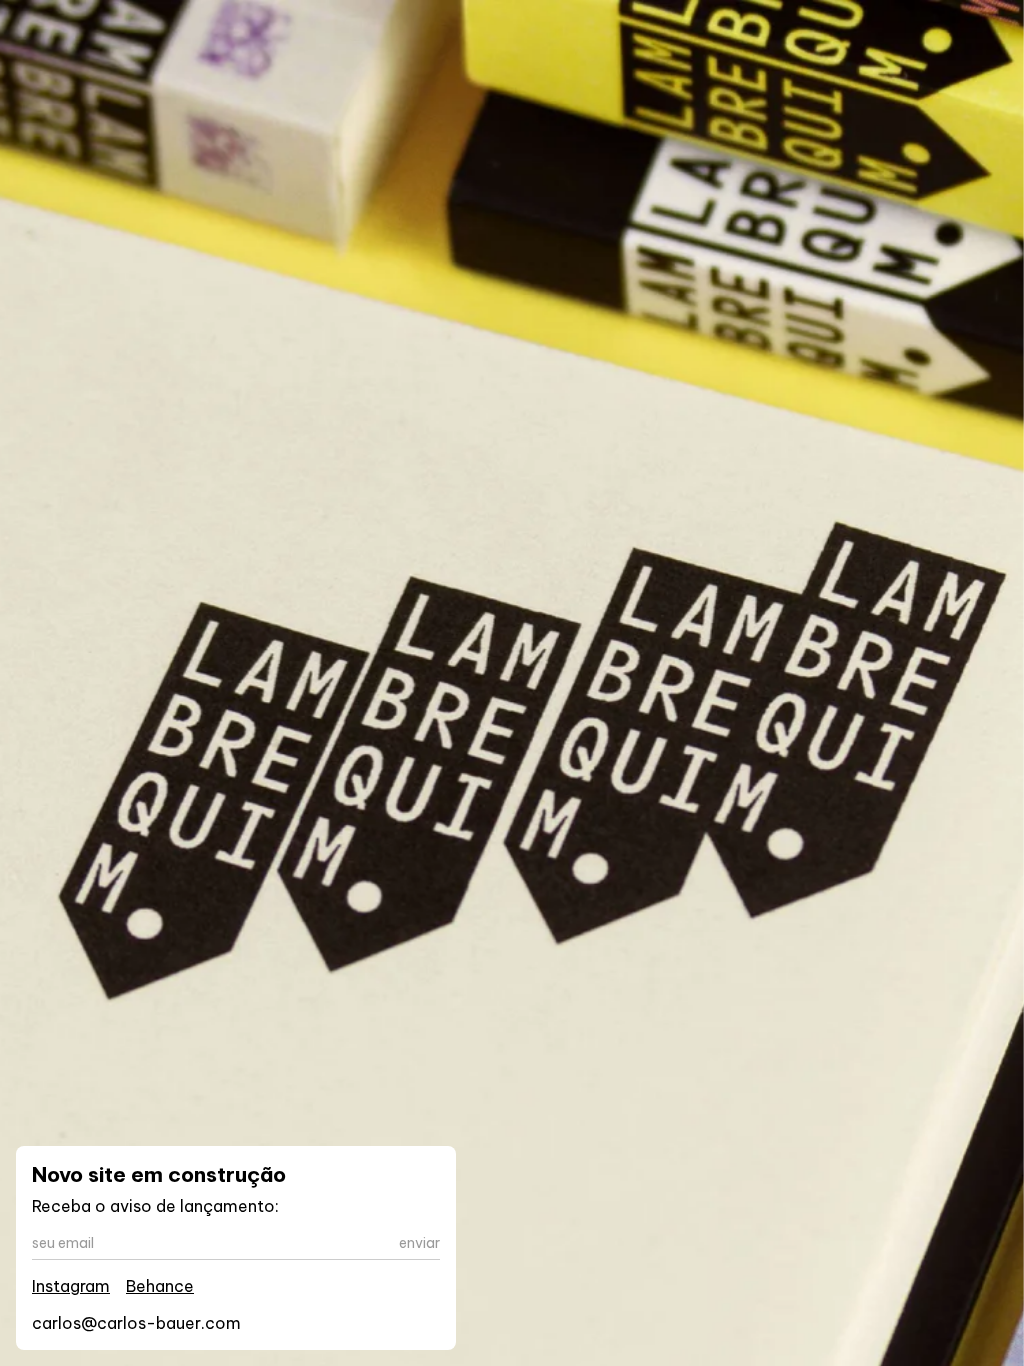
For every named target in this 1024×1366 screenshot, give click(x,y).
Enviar (419, 1243)
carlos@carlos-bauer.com (136, 1323)
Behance (160, 1286)
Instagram (71, 1286)
